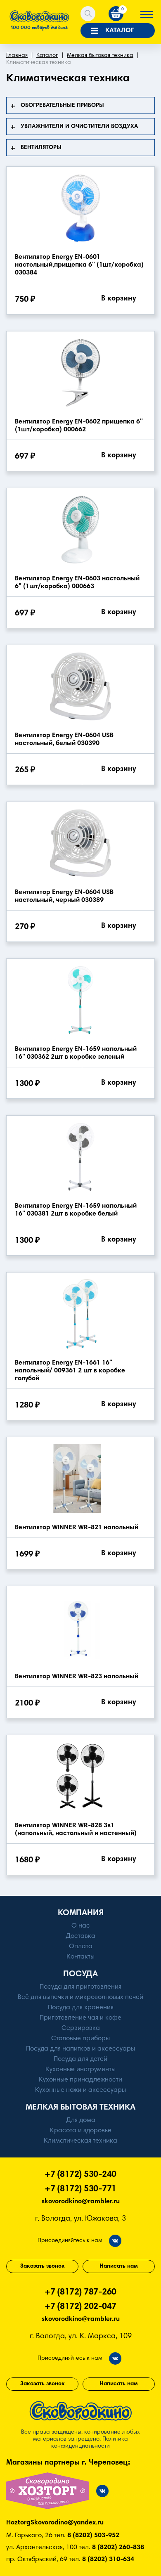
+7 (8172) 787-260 (80, 2293)
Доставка (80, 1936)
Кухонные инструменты (80, 2070)
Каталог (47, 56)
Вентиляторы (41, 148)
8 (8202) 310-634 (108, 2559)
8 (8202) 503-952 (93, 2536)
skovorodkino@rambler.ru (81, 2202)
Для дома (81, 2120)
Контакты (80, 1957)
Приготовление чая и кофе (80, 2018)
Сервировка (81, 2028)
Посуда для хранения (81, 2008)
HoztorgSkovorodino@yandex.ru (55, 2523)
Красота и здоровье (81, 2131)
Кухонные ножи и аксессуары (80, 2090)
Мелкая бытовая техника (100, 56)
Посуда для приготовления (80, 1987)
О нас (81, 1926)
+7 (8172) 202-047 (80, 2307)
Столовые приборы (80, 2039)
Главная (17, 56)
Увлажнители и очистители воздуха (79, 127)
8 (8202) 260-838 (118, 2548)
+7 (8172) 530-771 (80, 2189)
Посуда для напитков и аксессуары (80, 2049)
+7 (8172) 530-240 (80, 2175)
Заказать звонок (43, 2266)
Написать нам (119, 2266)
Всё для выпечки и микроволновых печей (80, 1997)
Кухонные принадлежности (80, 2080)
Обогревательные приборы (62, 106)
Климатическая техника (80, 2141)
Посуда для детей (80, 2059)
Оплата (81, 1947)
